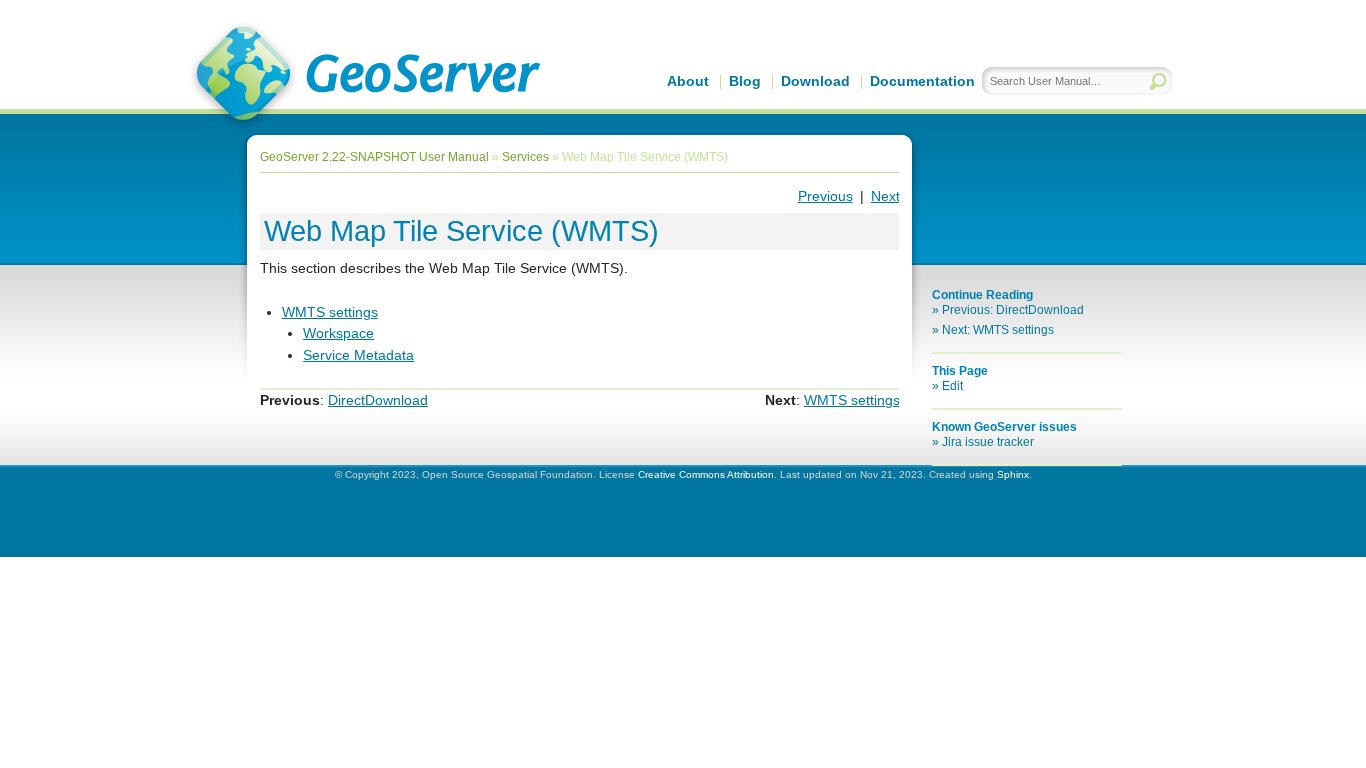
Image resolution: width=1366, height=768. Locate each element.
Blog (745, 81)
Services (525, 157)
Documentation (922, 81)
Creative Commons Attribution (706, 474)
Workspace (338, 333)
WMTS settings (330, 312)
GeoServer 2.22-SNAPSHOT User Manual (374, 157)
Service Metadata (358, 355)
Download (815, 81)
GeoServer (364, 76)
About (688, 81)
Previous (825, 196)
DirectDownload (378, 400)
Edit (952, 386)
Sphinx (1013, 474)
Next (885, 196)
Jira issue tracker (988, 442)
